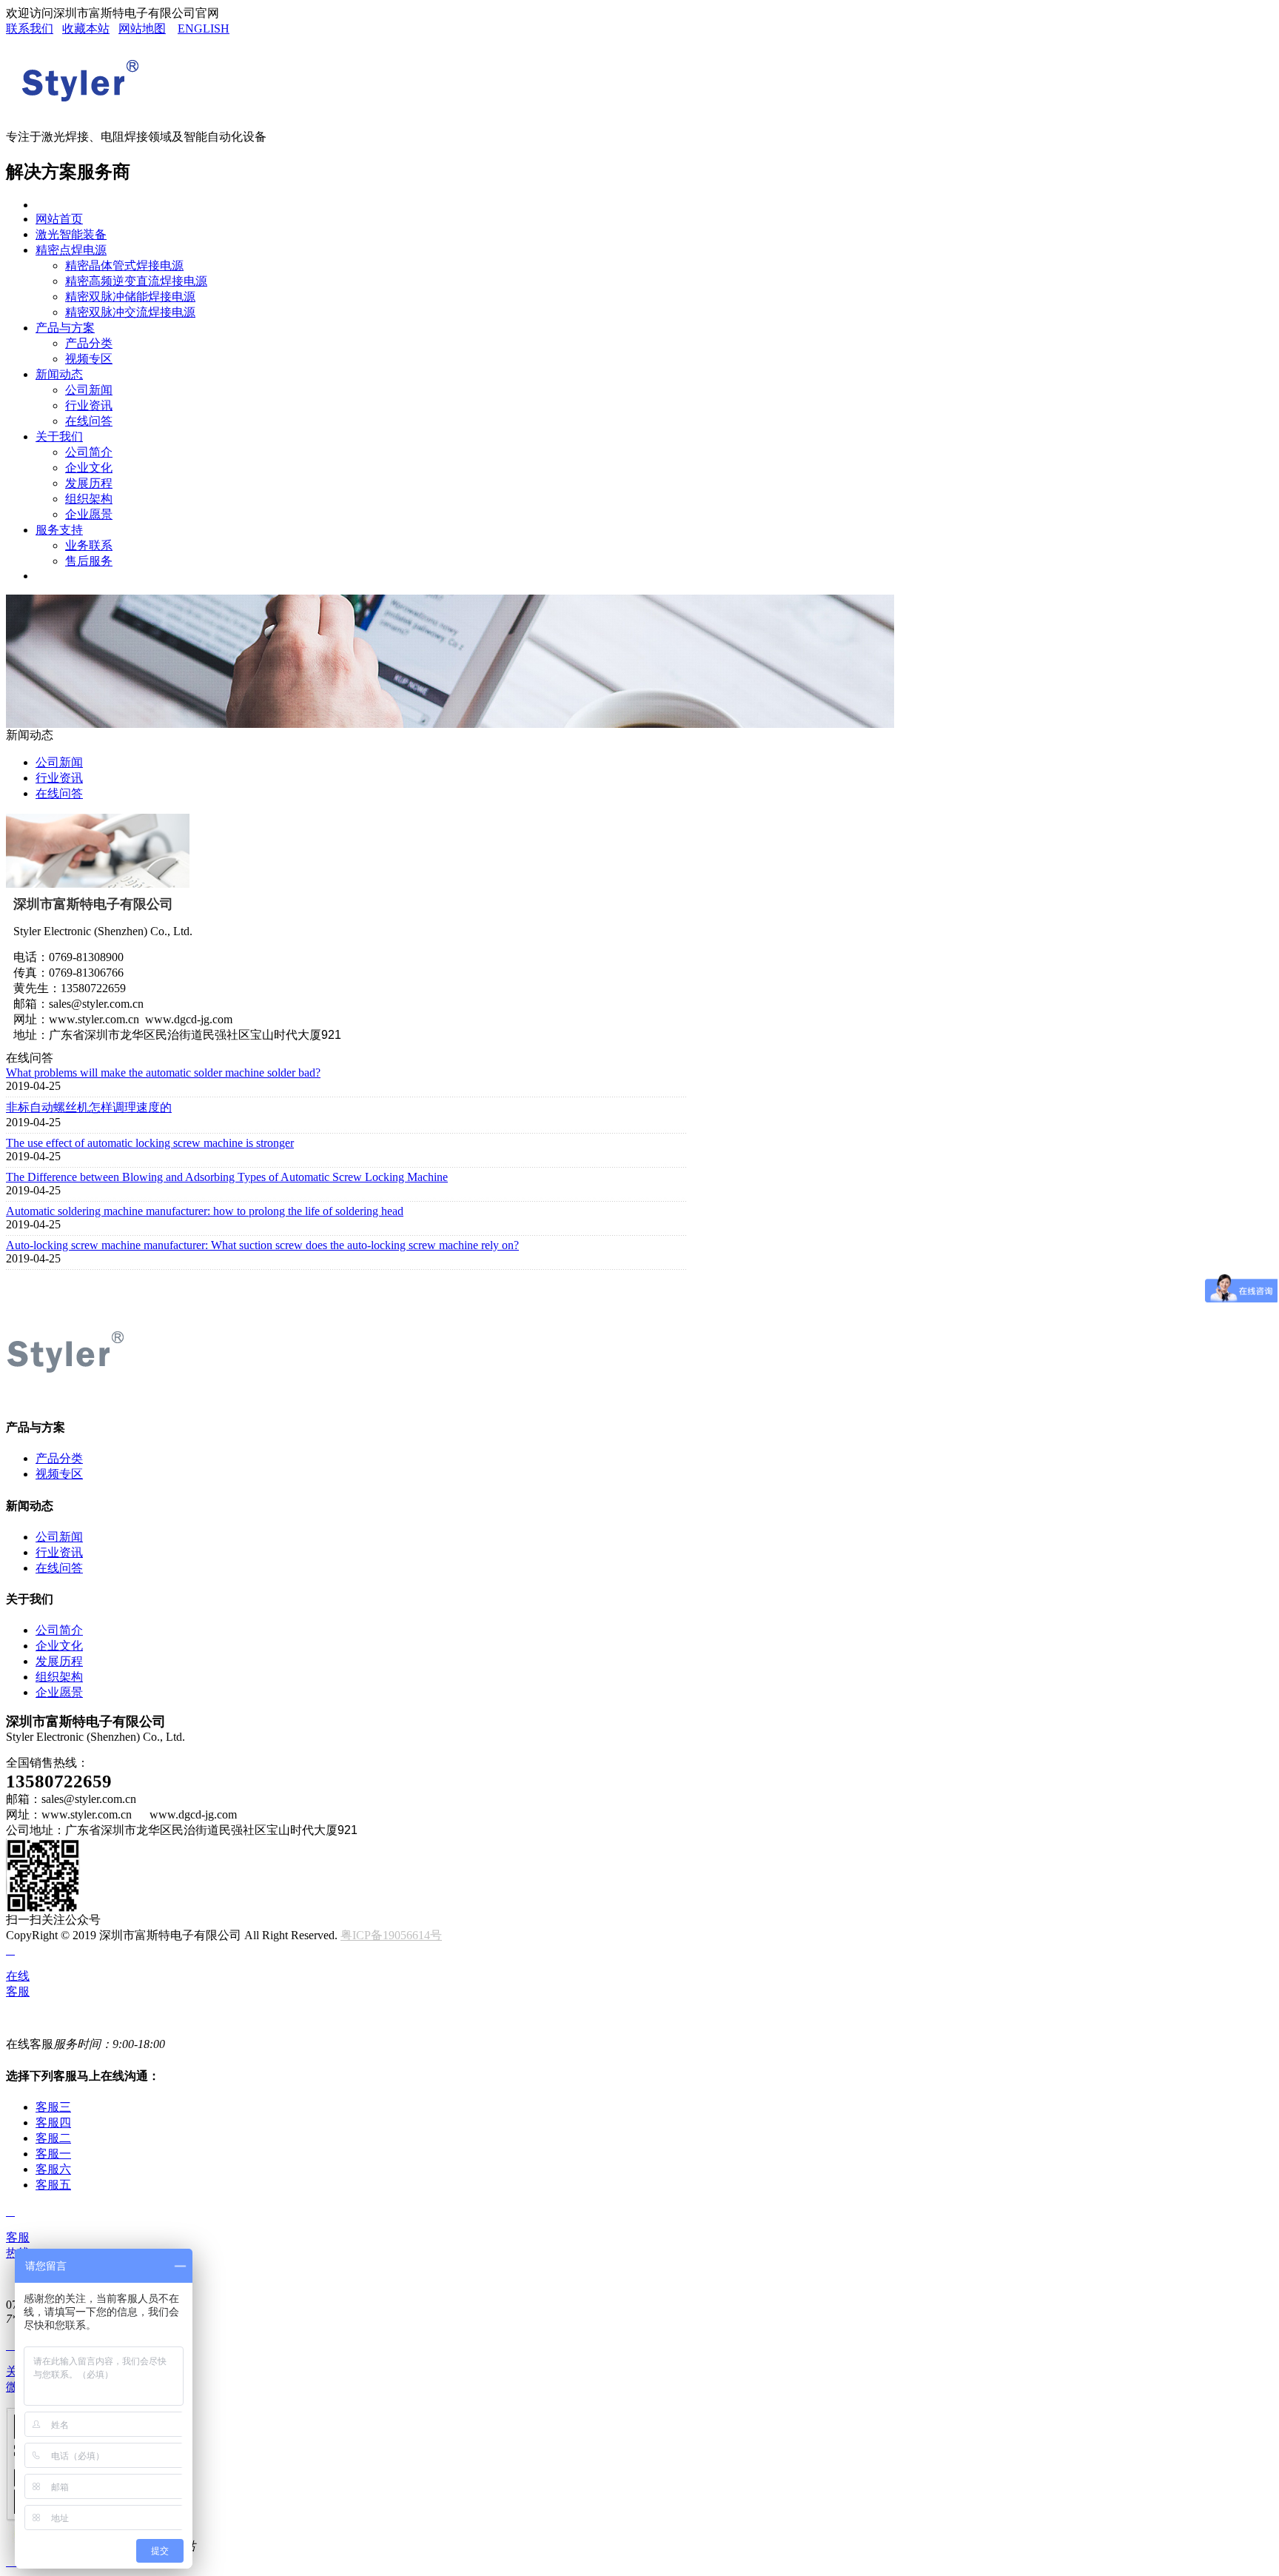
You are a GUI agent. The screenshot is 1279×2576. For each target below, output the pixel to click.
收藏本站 (86, 29)
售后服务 (89, 561)
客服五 (53, 2185)
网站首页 (59, 219)
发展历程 (89, 483)
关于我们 (59, 436)
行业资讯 (89, 405)
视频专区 (89, 359)
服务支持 (59, 530)
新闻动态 (59, 374)
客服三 (53, 2107)
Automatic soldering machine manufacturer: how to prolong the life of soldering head (205, 1211)
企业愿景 (89, 514)
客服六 (53, 2169)
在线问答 (89, 421)
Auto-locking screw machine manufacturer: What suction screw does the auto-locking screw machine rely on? (262, 1245)
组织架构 (89, 499)
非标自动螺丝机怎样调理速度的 (89, 1107)
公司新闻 (89, 390)
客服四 (53, 2122)
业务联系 (89, 545)
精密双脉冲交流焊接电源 (130, 312)
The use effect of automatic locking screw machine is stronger (150, 1143)
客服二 (53, 2138)
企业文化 (89, 468)
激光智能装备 (71, 234)
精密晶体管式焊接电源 (124, 265)
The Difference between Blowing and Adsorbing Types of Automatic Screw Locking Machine (227, 1177)
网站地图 (142, 29)
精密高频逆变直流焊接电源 (136, 281)
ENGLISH (204, 29)
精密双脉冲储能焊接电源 (130, 297)
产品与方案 (65, 328)
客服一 (53, 2154)
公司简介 (89, 452)
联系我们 (30, 29)
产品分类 (89, 343)
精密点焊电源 (71, 250)
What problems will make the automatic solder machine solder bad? (163, 1073)
